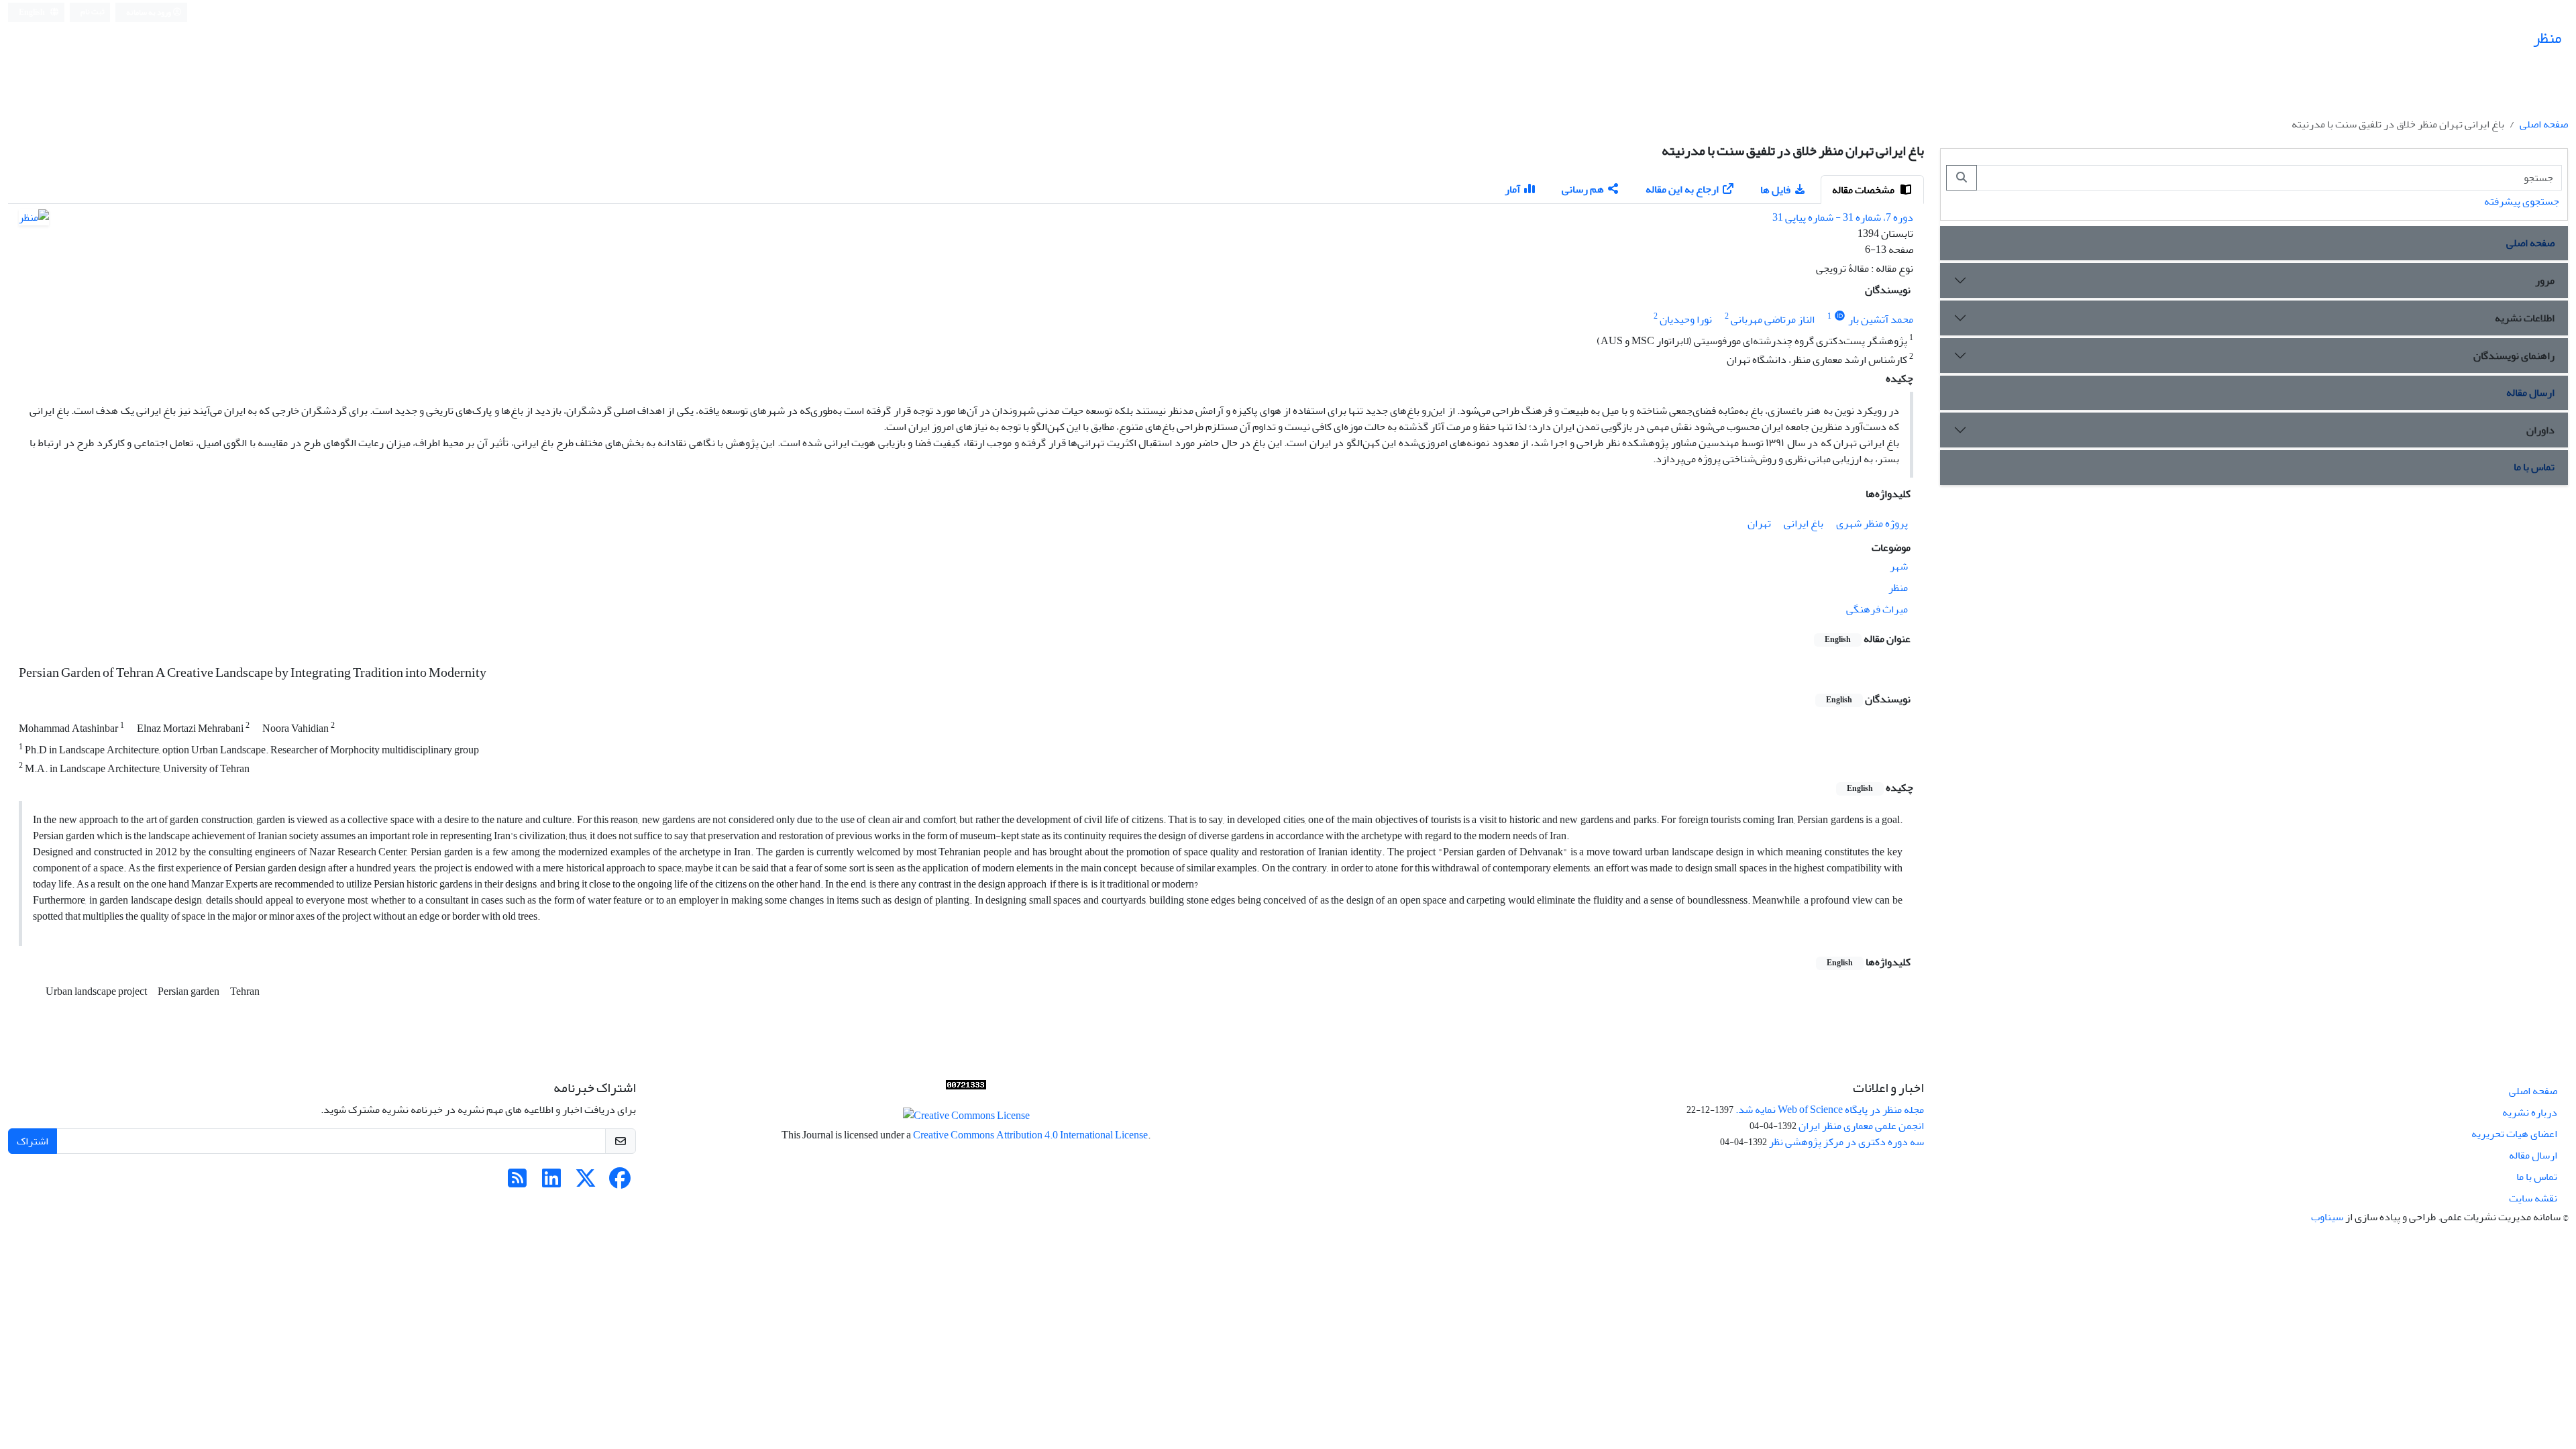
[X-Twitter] (586, 1183)
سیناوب (2327, 1217)
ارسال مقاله (2530, 392)
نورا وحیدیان (1686, 319)
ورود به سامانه (149, 12)
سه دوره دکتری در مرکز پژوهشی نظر (1846, 1142)
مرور (2545, 280)
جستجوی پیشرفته (2522, 201)
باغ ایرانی (1804, 523)
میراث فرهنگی (1877, 609)
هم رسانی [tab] (1583, 189)
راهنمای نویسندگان (2514, 356)
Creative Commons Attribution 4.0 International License (1030, 1135)
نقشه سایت (2533, 1198)
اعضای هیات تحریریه (2514, 1134)
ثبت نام (93, 12)
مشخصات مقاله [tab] (1864, 190)
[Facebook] (620, 1183)
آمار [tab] (1512, 189)
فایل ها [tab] (1775, 190)
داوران (2540, 430)
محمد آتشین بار (1881, 319)
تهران (1759, 523)
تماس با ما (2534, 467)
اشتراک (33, 1141)
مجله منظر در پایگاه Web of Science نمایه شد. (1830, 1110)
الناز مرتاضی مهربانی (1773, 319)
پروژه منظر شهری (1872, 523)
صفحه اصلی (2544, 124)
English (33, 12)
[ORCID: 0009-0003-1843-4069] (1840, 316)
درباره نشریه (2530, 1112)
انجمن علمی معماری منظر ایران (1861, 1126)
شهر (1899, 566)
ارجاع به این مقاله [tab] (1682, 189)
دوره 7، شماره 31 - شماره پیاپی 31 (1843, 217)
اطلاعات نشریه (2525, 318)
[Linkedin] (551, 1183)
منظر (1898, 588)
